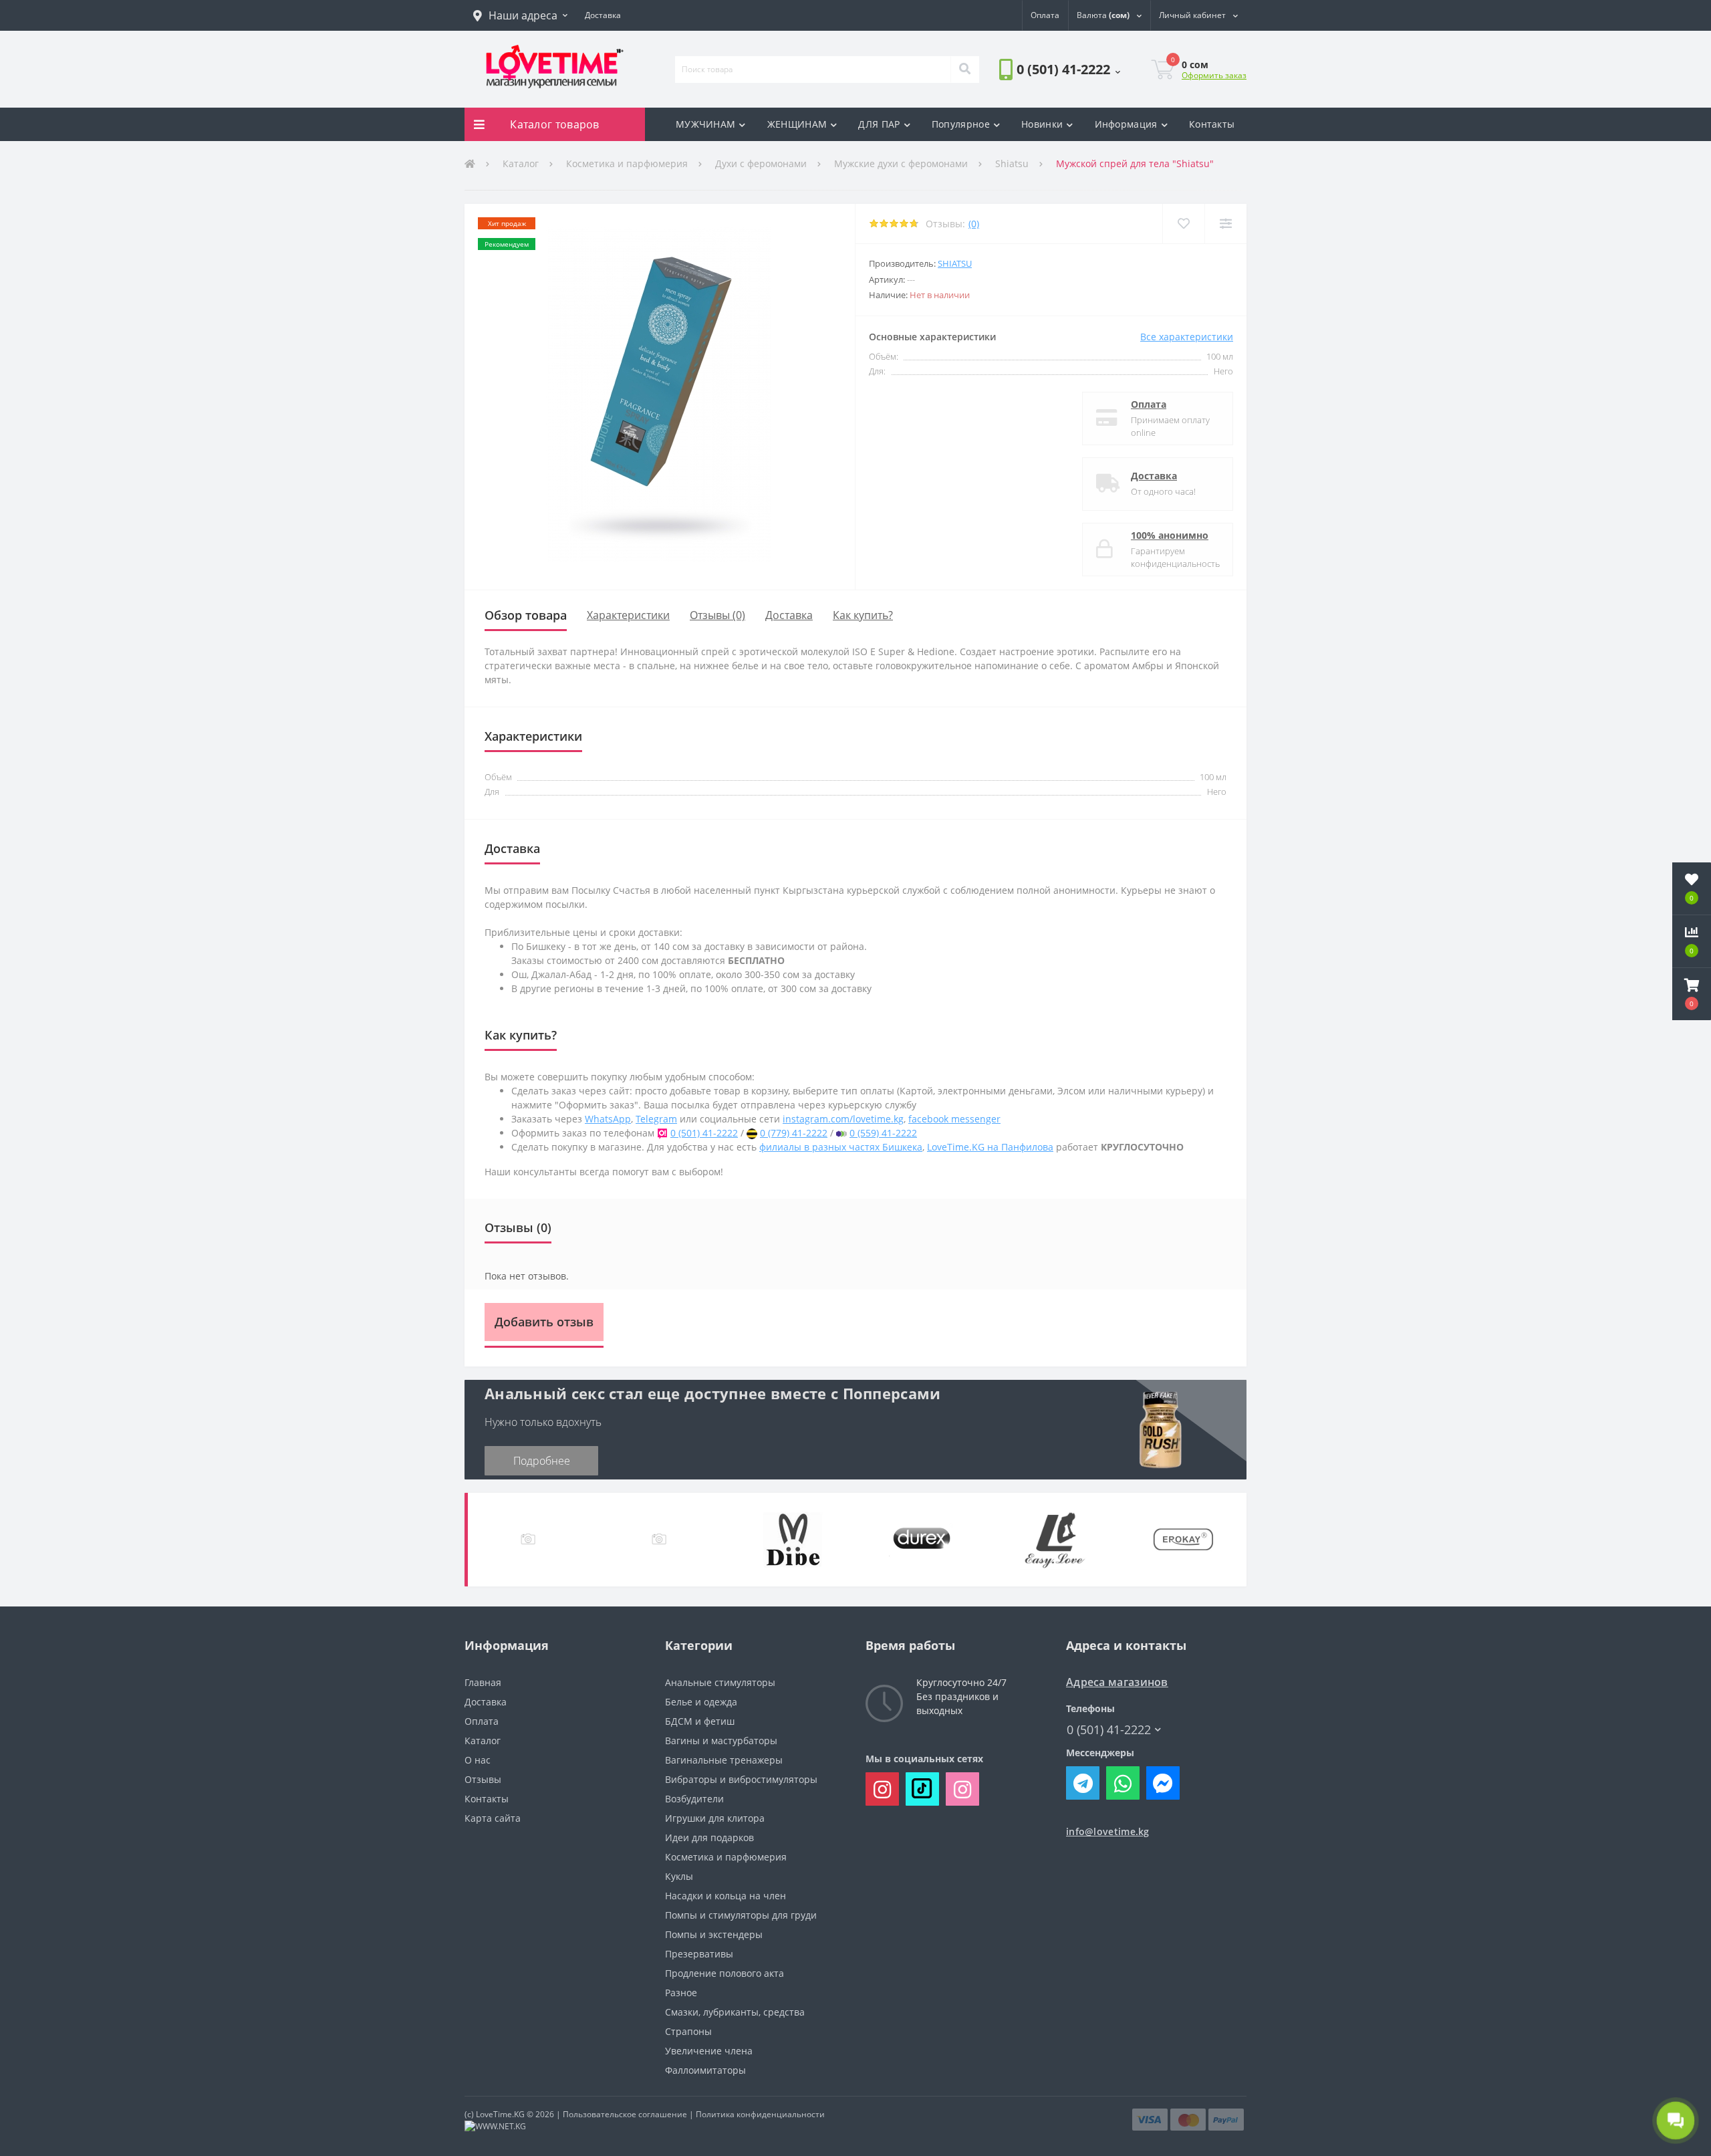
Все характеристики (1187, 337)
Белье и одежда (701, 1702)
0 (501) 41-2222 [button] (1109, 1730)
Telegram (656, 1119)
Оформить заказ (1214, 75)
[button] (520, 15)
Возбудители (694, 1799)
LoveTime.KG (500, 2114)
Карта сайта (493, 1818)
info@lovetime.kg (1108, 1831)
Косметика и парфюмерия (627, 163)
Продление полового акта (725, 1973)
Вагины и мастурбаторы (721, 1741)
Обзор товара (526, 615)
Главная (483, 1682)
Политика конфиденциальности (760, 2114)
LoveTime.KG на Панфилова (990, 1147)
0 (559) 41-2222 (883, 1133)
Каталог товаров (555, 124)
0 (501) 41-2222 (1037, 107)
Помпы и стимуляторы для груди (741, 1915)
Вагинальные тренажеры (724, 1760)
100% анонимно (1170, 535)
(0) (974, 224)
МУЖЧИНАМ (705, 124)
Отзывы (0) (717, 615)
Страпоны (688, 2031)
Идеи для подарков (709, 1837)
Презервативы (699, 1954)
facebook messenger (954, 1119)
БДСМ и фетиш (700, 1721)
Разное (681, 1993)
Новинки (1042, 124)
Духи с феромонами (761, 163)
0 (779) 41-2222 (794, 1133)
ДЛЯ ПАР (879, 124)
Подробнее (542, 1461)
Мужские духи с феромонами (901, 163)
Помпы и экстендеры (714, 1934)
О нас (478, 1760)
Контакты (1212, 124)
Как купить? (863, 615)
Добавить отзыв (544, 1322)
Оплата (1149, 404)
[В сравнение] (1225, 224)
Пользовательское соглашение (625, 2114)
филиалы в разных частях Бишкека (841, 1147)
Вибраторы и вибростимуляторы (741, 1779)
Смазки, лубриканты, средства (735, 2012)
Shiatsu (1012, 163)
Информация (1126, 124)
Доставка (1154, 476)
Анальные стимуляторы (720, 1682)
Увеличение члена (709, 2051)
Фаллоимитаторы (705, 2070)
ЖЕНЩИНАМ (797, 124)
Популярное (961, 124)
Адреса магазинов (1117, 1682)
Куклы (679, 1876)
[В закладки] (1183, 224)
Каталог (521, 163)
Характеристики (628, 615)
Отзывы (483, 1779)
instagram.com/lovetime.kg (843, 1119)
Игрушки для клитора (715, 1818)
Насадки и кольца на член (726, 1896)
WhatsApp (608, 1119)
